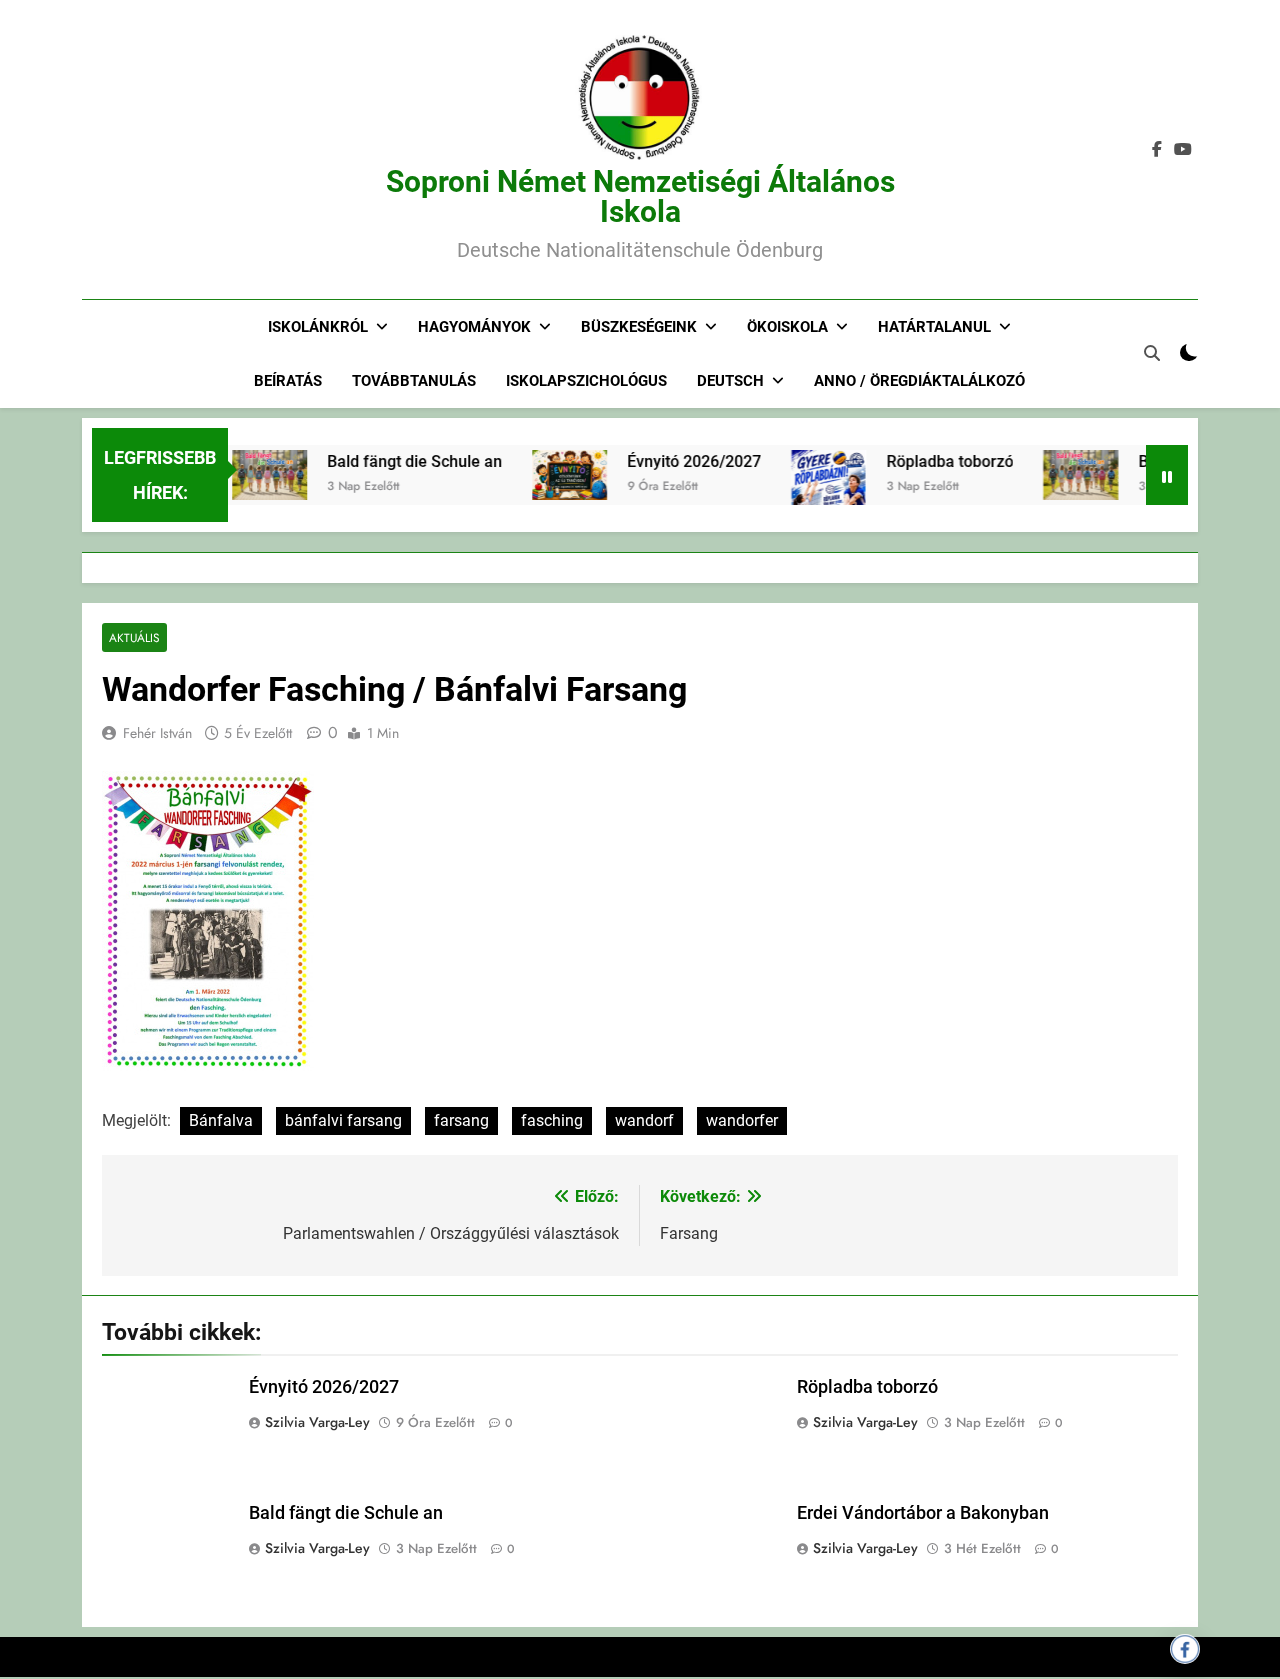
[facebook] (1157, 150)
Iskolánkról (318, 327)
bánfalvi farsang (343, 1120)
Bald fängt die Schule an (395, 461)
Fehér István (157, 733)
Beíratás (288, 381)
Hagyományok (474, 327)
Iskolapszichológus (586, 381)
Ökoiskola (787, 327)
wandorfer (742, 1120)
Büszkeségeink (639, 327)
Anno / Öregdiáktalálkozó (919, 381)
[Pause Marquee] (1167, 475)
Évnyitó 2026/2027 (675, 461)
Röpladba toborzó (930, 461)
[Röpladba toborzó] (809, 502)
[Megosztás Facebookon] (1185, 1649)
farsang (461, 1120)
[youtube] (1183, 150)
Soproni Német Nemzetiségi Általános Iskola (640, 196)
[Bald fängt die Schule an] (250, 475)
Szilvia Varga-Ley (317, 1422)
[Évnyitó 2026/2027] (550, 475)
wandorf (644, 1120)
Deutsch (730, 381)
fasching (552, 1120)
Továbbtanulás (414, 381)
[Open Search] (1152, 353)
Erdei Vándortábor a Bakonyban (923, 1513)
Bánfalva (221, 1120)
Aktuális (134, 637)
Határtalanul (934, 327)
